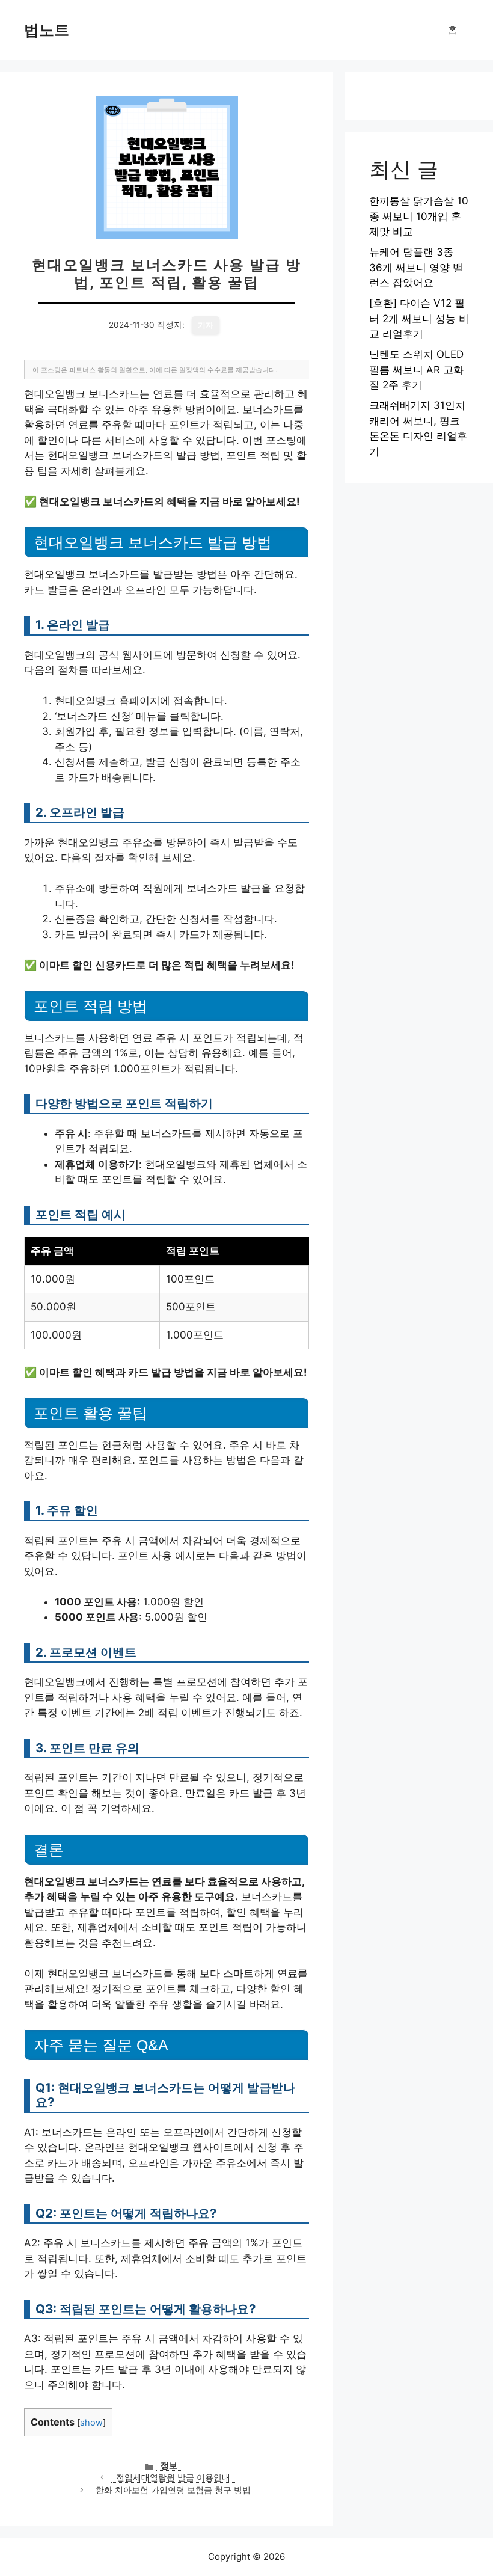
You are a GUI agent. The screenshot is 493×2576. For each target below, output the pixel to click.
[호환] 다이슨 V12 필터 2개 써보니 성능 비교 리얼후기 (419, 318)
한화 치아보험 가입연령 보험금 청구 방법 (173, 2490)
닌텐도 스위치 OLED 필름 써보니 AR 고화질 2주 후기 (416, 370)
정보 (169, 2465)
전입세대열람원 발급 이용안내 (173, 2477)
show (91, 2423)
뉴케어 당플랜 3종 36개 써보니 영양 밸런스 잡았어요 (416, 267)
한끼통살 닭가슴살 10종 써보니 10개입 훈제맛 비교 (419, 216)
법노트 (47, 30)
